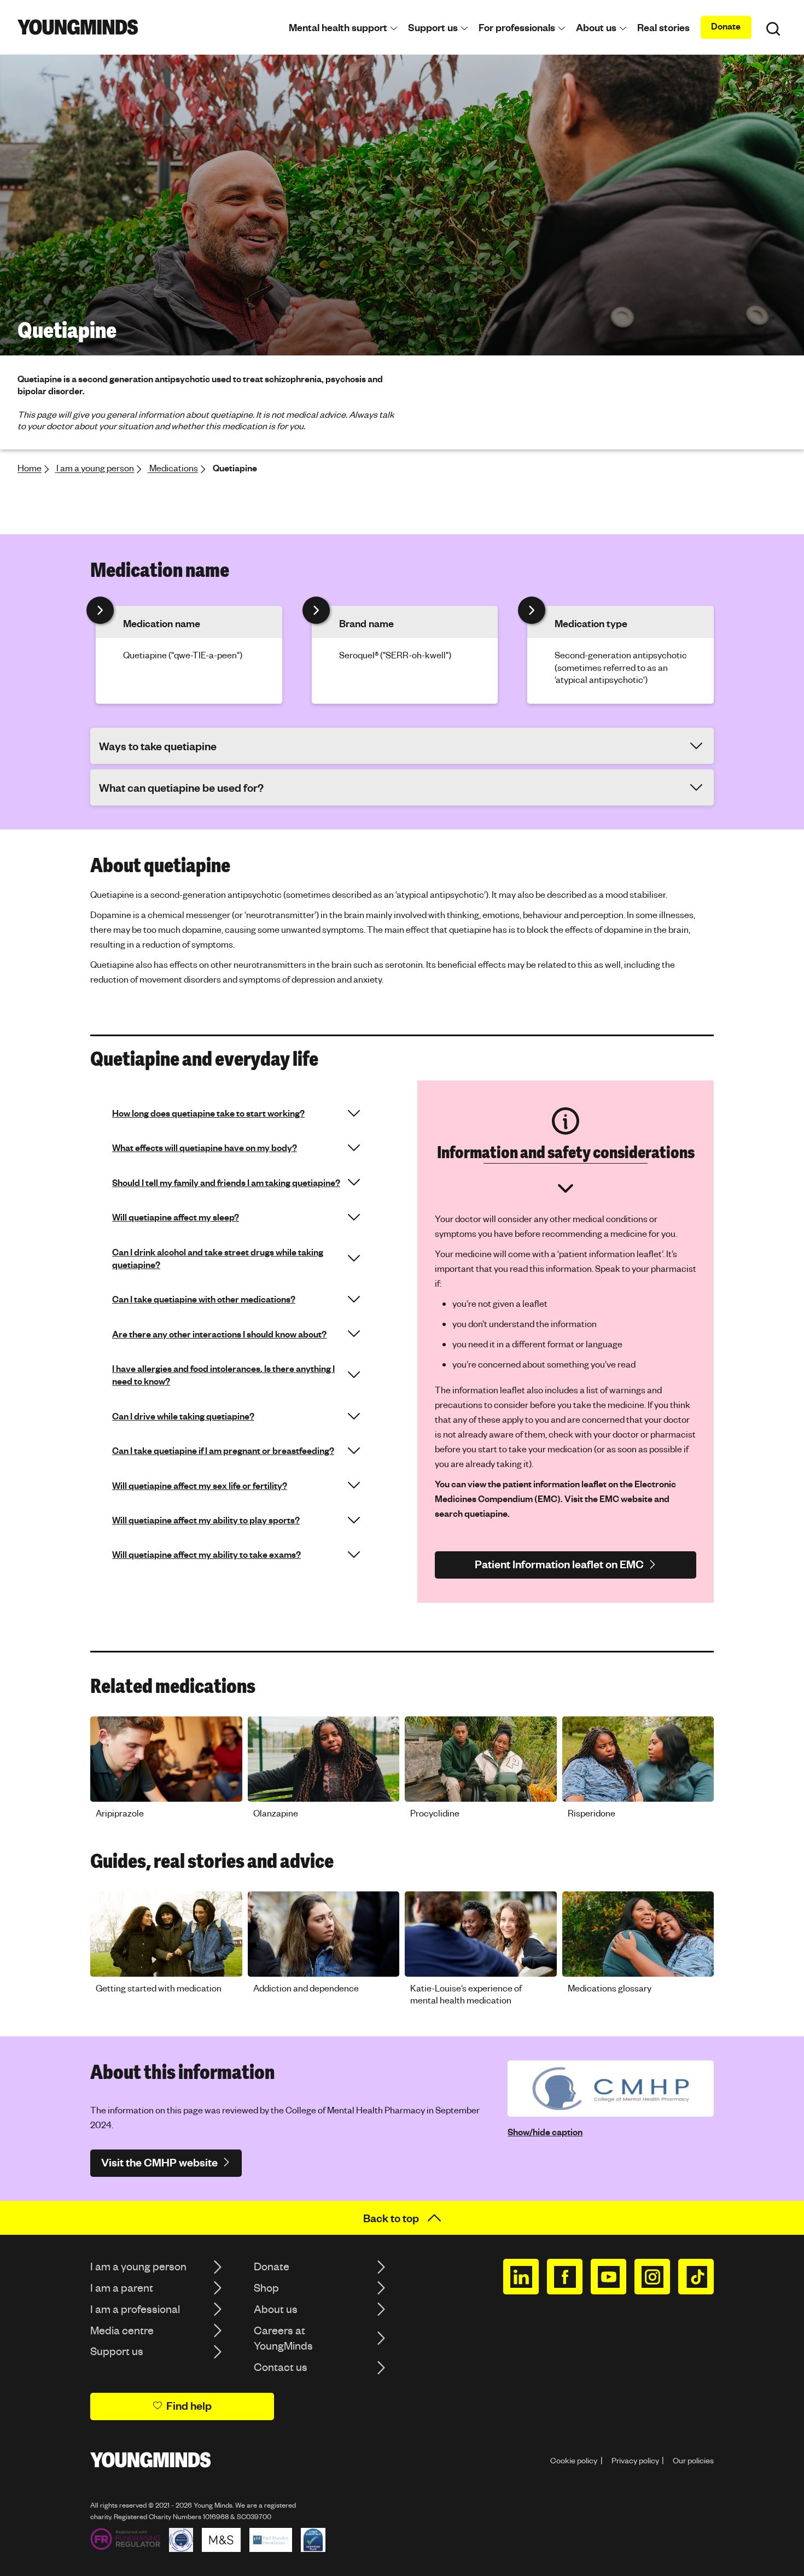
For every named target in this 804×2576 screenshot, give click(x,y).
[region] (402, 1771)
